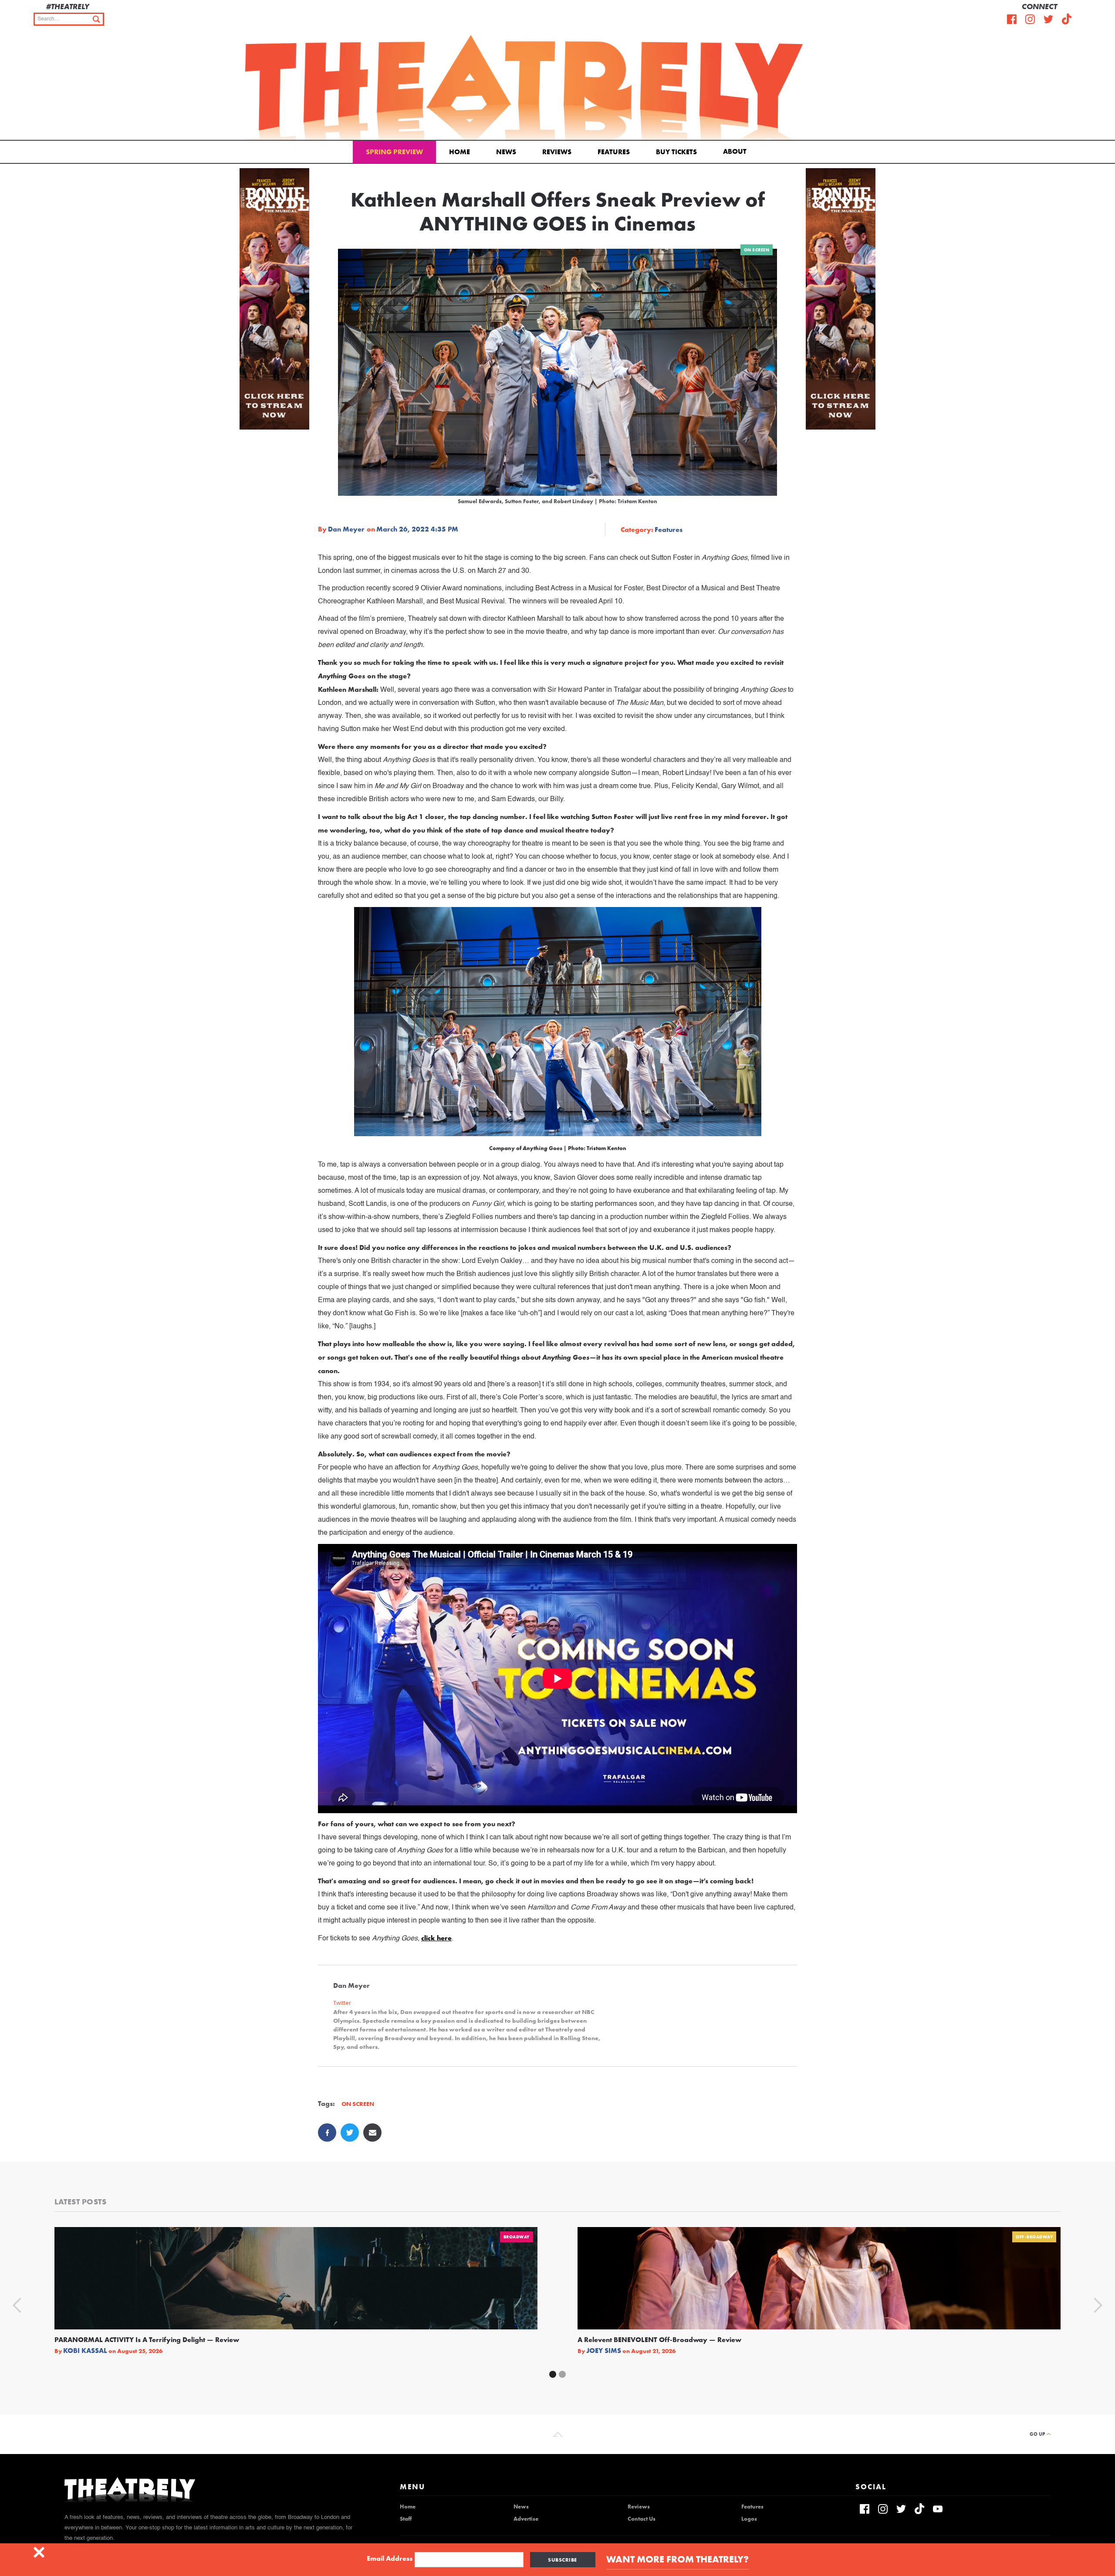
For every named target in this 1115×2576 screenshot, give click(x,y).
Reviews (557, 152)
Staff (406, 2519)
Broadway (517, 2237)
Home (460, 152)
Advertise (526, 2519)
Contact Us (642, 2519)
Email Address (390, 2559)
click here (436, 1938)
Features (614, 152)
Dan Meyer (346, 529)
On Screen (757, 250)
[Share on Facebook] (327, 2133)
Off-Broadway (1034, 2237)
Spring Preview (394, 152)
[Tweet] (350, 2133)
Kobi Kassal (85, 2351)
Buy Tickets (676, 152)
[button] (736, 151)
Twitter (342, 2003)
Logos (749, 2519)
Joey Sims (604, 2351)
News (506, 152)
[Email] (372, 2133)
